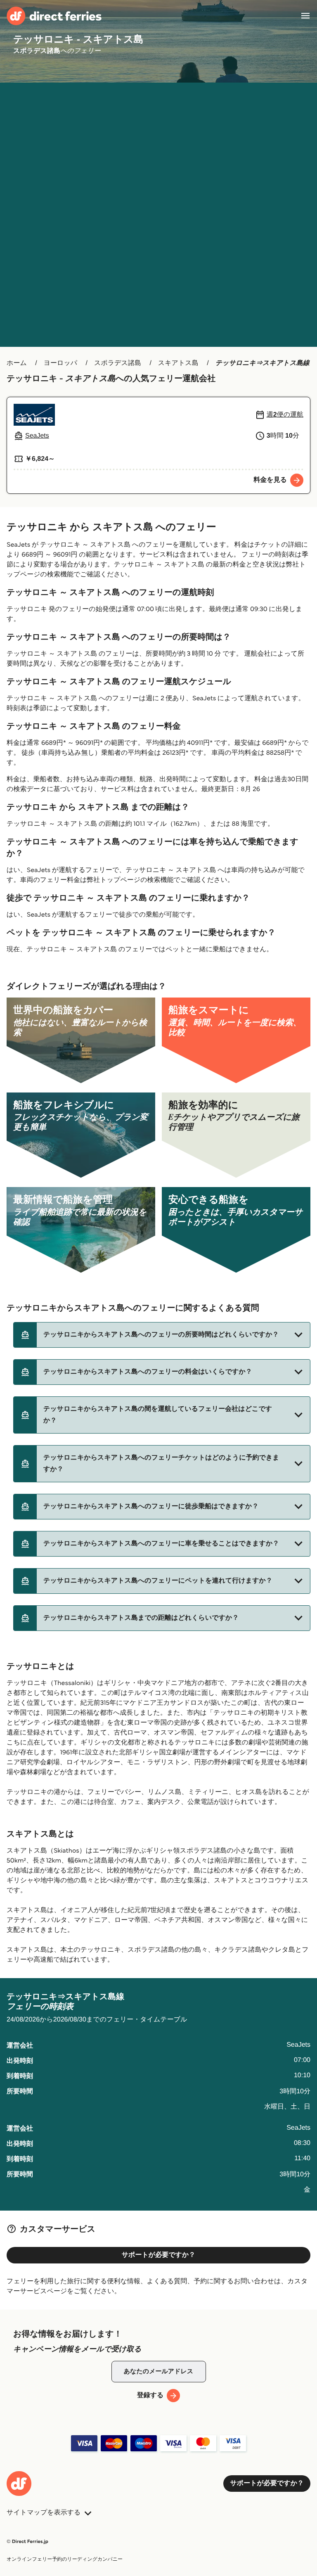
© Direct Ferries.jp (27, 2542)
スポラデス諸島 (118, 363)
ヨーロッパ (61, 363)
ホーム (17, 363)
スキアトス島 (178, 363)
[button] (162, 1335)
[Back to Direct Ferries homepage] (54, 16)
